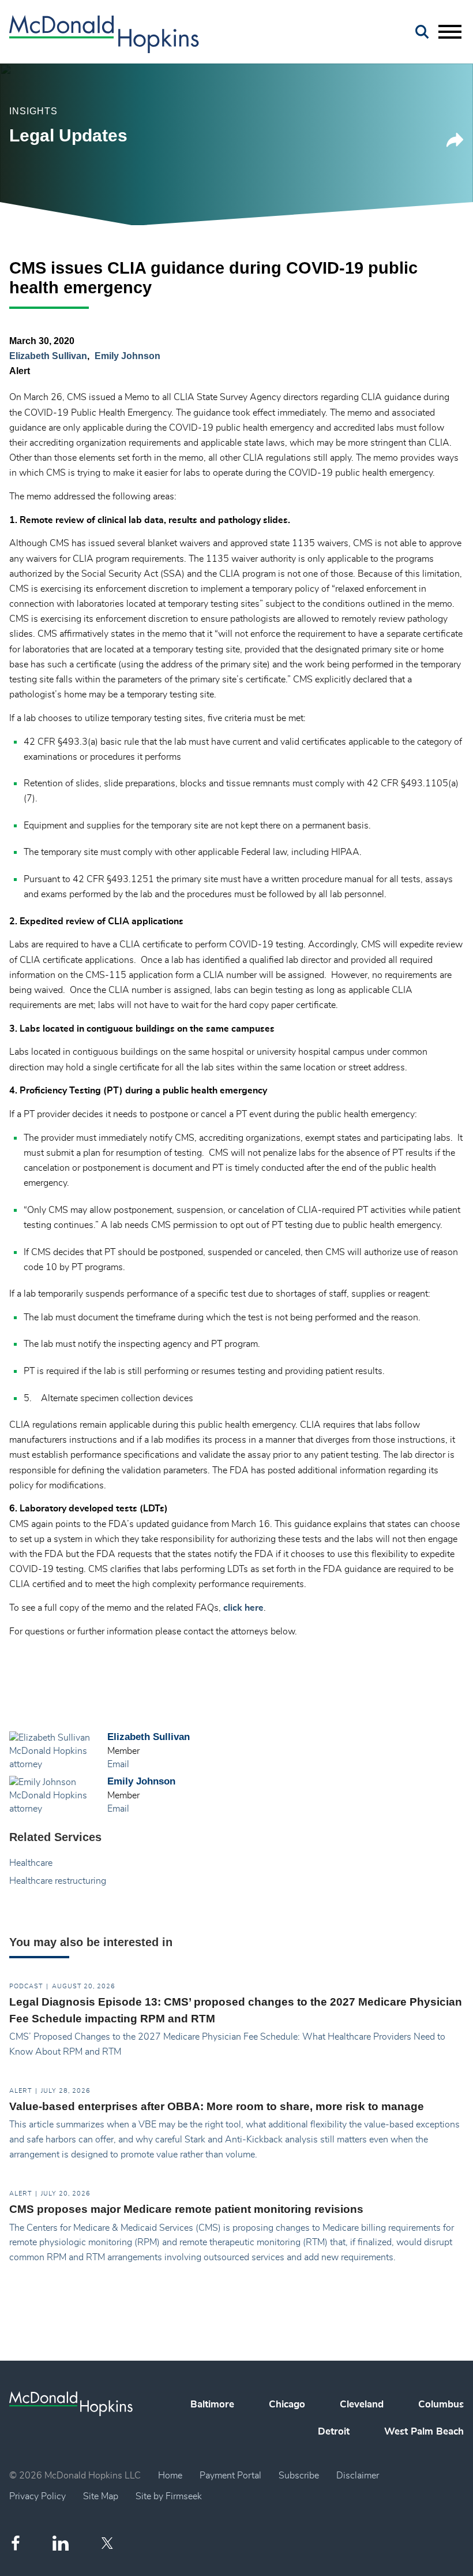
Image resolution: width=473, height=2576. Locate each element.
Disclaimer (358, 2476)
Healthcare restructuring (58, 1881)
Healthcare (31, 1863)
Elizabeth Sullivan (48, 356)
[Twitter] (109, 2543)
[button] (455, 144)
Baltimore (212, 2405)
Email (118, 1764)
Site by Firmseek (169, 2496)
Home (170, 2476)
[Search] (422, 32)
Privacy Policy (37, 2496)
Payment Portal (230, 2476)
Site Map (101, 2496)
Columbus (441, 2405)
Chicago (287, 2405)
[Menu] (450, 32)
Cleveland (362, 2405)
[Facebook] (16, 2543)
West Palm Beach (424, 2432)
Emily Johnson (127, 356)
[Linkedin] (61, 2543)
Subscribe (299, 2476)
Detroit (334, 2432)
